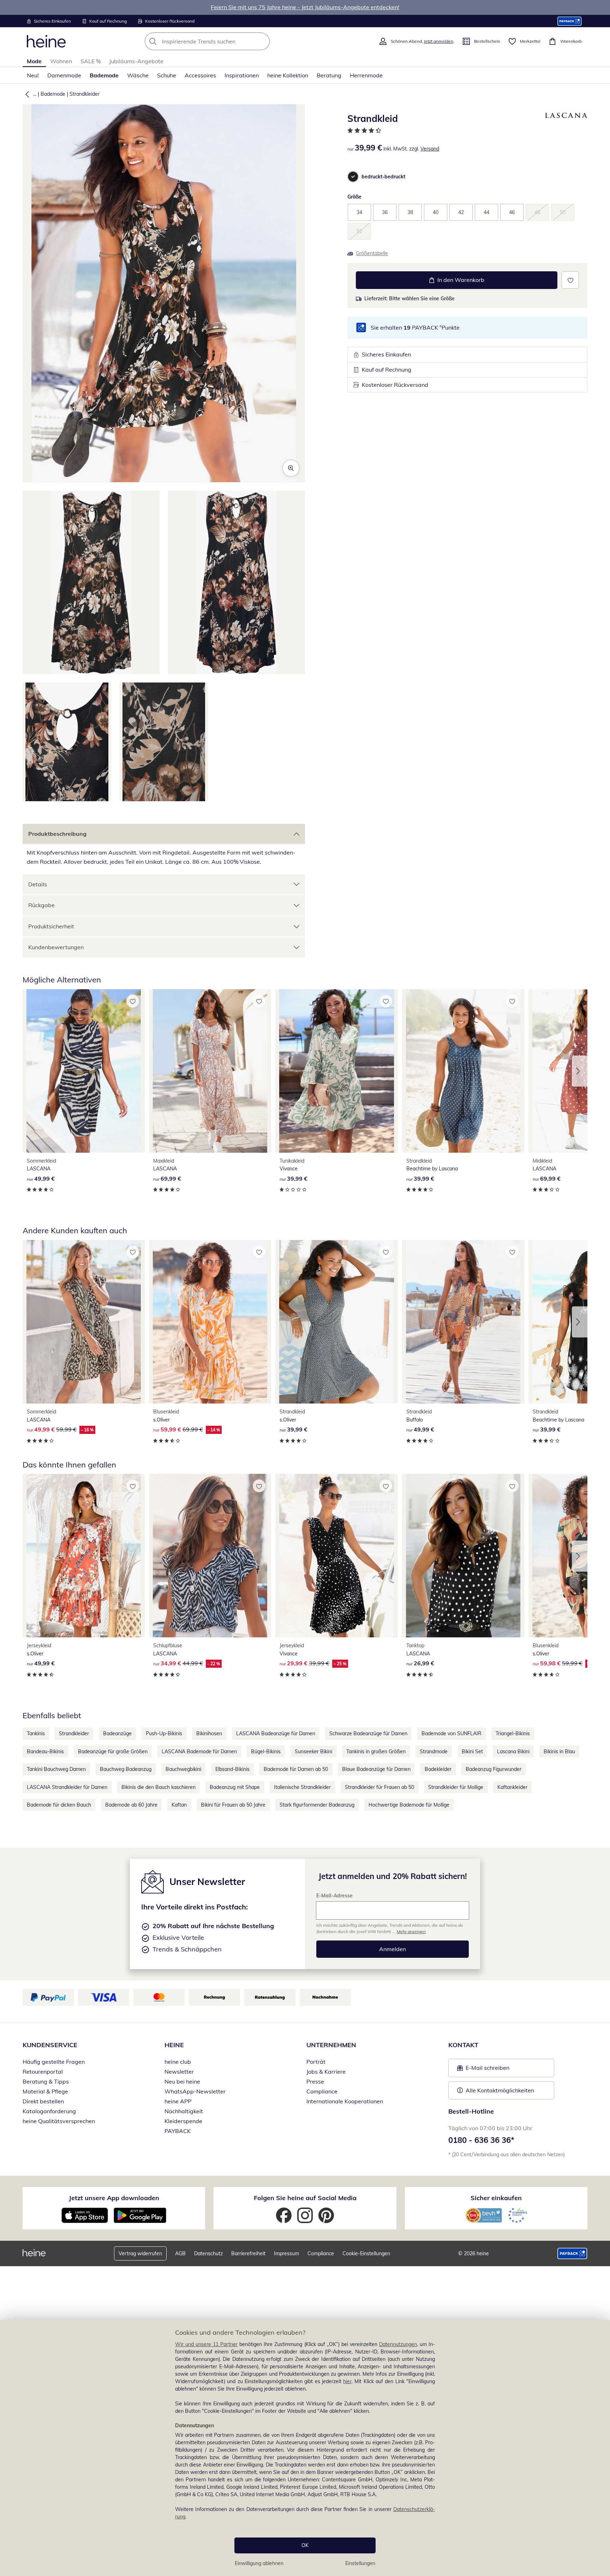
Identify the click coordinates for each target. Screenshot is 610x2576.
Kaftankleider (512, 1787)
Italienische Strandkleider (302, 1787)
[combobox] (223, 41)
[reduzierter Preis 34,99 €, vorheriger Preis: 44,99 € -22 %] (210, 1556)
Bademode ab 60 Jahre (131, 1805)
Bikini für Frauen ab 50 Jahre (233, 1805)
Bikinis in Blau (559, 1751)
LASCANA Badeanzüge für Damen (276, 1733)
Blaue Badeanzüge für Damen (376, 1769)
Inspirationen (242, 75)
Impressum (286, 2253)
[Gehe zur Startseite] (46, 41)
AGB (180, 2253)
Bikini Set (472, 1751)
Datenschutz (208, 2253)
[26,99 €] (463, 1556)
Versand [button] (430, 149)
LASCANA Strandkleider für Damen (67, 1787)
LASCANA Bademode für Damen (199, 1751)
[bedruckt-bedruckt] (353, 177)
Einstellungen (360, 2563)
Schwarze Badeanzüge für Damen (368, 1733)
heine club (178, 2062)
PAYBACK (178, 2131)
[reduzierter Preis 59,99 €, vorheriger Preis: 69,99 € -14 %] (210, 1322)
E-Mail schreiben (483, 2070)
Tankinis (36, 1733)
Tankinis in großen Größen (376, 1751)
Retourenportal (43, 2072)
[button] (26, 94)
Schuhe (167, 75)
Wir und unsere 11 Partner (206, 2344)
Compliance (322, 2091)
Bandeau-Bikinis (45, 1751)
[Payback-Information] (572, 2253)
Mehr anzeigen (411, 1931)
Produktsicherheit (51, 926)
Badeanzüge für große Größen (113, 1751)
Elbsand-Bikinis (232, 1769)
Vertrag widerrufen (140, 2253)
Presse (315, 2081)
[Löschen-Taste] (262, 41)
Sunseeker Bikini (313, 1751)
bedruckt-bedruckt (383, 177)
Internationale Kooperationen (345, 2101)
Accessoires (200, 75)
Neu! (33, 75)
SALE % (91, 61)
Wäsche (138, 75)
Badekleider (438, 1769)
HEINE (174, 2045)
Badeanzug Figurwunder (494, 1769)
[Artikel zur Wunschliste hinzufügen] (570, 280)
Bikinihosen (209, 1733)
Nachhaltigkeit (184, 2111)
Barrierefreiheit (248, 2253)
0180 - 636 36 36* (481, 2140)
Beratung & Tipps (46, 2081)
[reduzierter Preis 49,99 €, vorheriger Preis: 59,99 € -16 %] (84, 1322)
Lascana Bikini (513, 1751)
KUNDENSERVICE (50, 2045)
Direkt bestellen (43, 2101)
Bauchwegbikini (183, 1769)
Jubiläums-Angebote (136, 61)
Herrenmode (366, 75)
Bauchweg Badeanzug (126, 1769)
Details (38, 884)
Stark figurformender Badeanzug (317, 1805)
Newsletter (179, 2072)
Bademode (104, 75)
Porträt (316, 2062)
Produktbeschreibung (57, 834)
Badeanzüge (117, 1733)
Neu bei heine (182, 2081)
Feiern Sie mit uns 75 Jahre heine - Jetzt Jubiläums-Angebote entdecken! (305, 7)
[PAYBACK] (570, 21)
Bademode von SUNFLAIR (451, 1733)
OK (305, 2545)
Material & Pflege (45, 2091)
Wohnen (61, 61)
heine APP (178, 2101)
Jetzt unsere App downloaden (114, 2198)
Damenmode (64, 75)
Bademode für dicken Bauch (59, 1805)
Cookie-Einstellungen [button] (366, 2253)
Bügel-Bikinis (266, 1751)
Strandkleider (85, 94)
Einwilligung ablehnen (259, 2563)
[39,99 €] (336, 1071)
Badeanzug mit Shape (235, 1787)
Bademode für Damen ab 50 (296, 1769)
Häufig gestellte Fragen (54, 2062)
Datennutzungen (398, 2344)
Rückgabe (41, 905)
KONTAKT (463, 2045)
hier (347, 2381)
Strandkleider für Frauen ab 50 (379, 1787)
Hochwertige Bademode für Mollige (409, 1805)
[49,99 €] (84, 1071)
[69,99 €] (210, 1071)
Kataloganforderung (49, 2111)
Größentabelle (372, 253)
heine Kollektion (288, 75)
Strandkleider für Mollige (456, 1787)
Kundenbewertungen (56, 947)
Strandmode (434, 1751)
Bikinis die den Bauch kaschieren (159, 1787)
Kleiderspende (183, 2121)
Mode (34, 61)
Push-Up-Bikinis (164, 1733)
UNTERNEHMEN (331, 2045)
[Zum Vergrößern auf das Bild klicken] (291, 468)
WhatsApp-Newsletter (195, 2091)
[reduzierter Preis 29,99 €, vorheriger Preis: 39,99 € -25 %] (336, 1556)
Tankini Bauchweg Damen (56, 1769)
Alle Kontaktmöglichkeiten (500, 2090)
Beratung (329, 75)
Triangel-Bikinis (513, 1733)
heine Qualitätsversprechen (59, 2121)
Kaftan (179, 1805)
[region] (305, 2448)
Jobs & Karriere (326, 2072)
